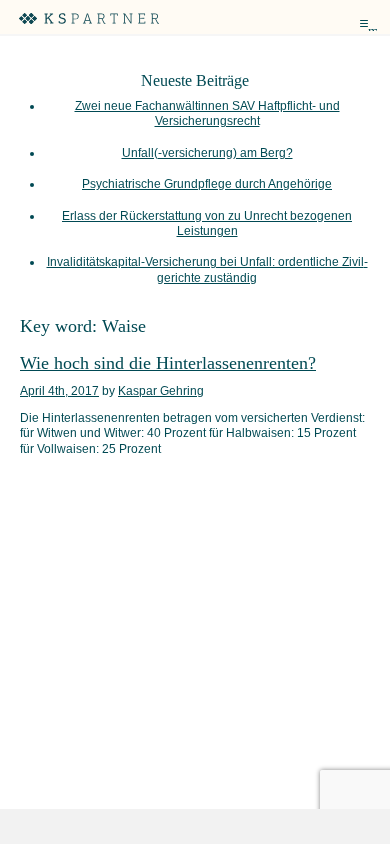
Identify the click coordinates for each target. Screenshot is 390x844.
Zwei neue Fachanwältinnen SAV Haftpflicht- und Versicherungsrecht (207, 113)
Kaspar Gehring (161, 391)
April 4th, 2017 (59, 391)
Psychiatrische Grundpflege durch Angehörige (207, 184)
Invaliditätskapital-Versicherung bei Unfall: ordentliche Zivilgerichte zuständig (207, 269)
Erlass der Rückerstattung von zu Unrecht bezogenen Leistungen (207, 223)
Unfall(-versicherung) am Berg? (207, 153)
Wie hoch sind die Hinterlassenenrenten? (168, 363)
